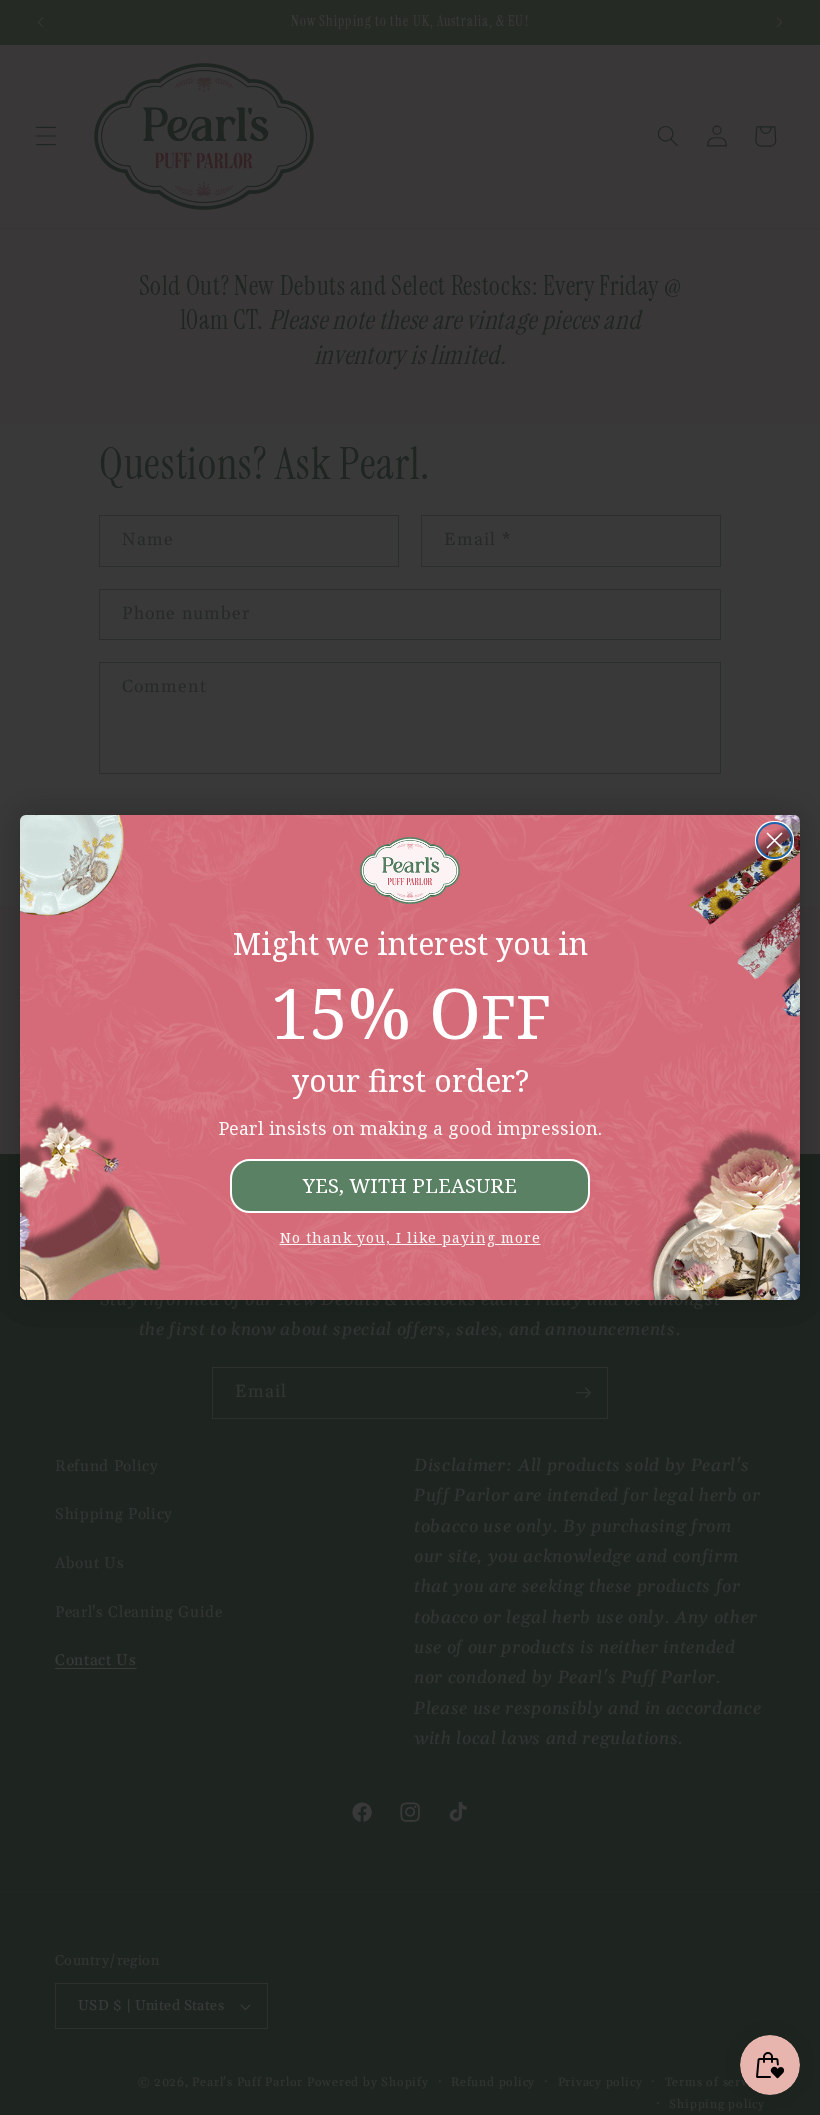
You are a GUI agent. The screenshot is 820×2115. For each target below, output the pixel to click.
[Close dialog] (774, 840)
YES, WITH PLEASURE (410, 1185)
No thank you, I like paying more (410, 1237)
